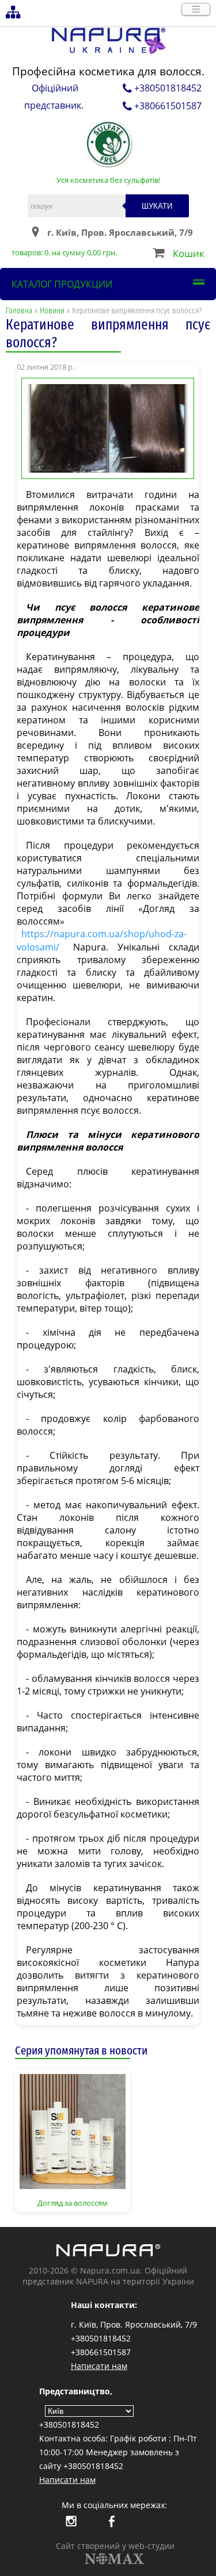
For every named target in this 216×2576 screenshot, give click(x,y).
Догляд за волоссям (73, 2203)
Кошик (189, 253)
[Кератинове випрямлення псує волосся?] (108, 427)
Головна (19, 311)
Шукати (157, 206)
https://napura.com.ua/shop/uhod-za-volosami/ (102, 940)
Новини (52, 311)
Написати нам (99, 2366)
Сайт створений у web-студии (115, 2546)
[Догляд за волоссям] (73, 2130)
